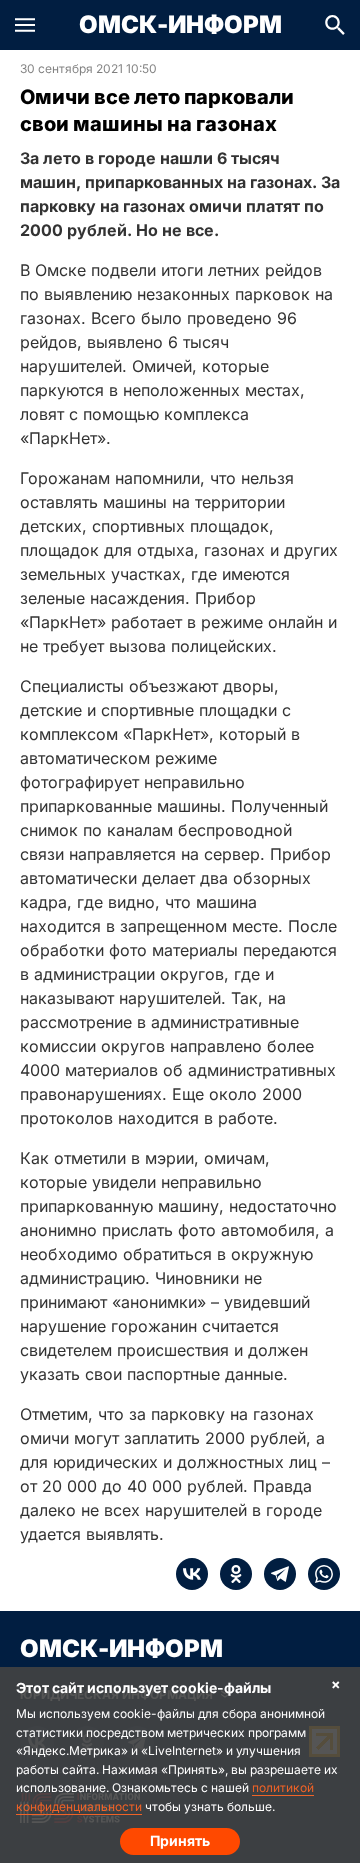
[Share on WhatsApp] (318, 1574)
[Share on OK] (230, 1574)
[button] (25, 25)
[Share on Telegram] (274, 1574)
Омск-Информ (180, 25)
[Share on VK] (192, 1574)
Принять (180, 1840)
